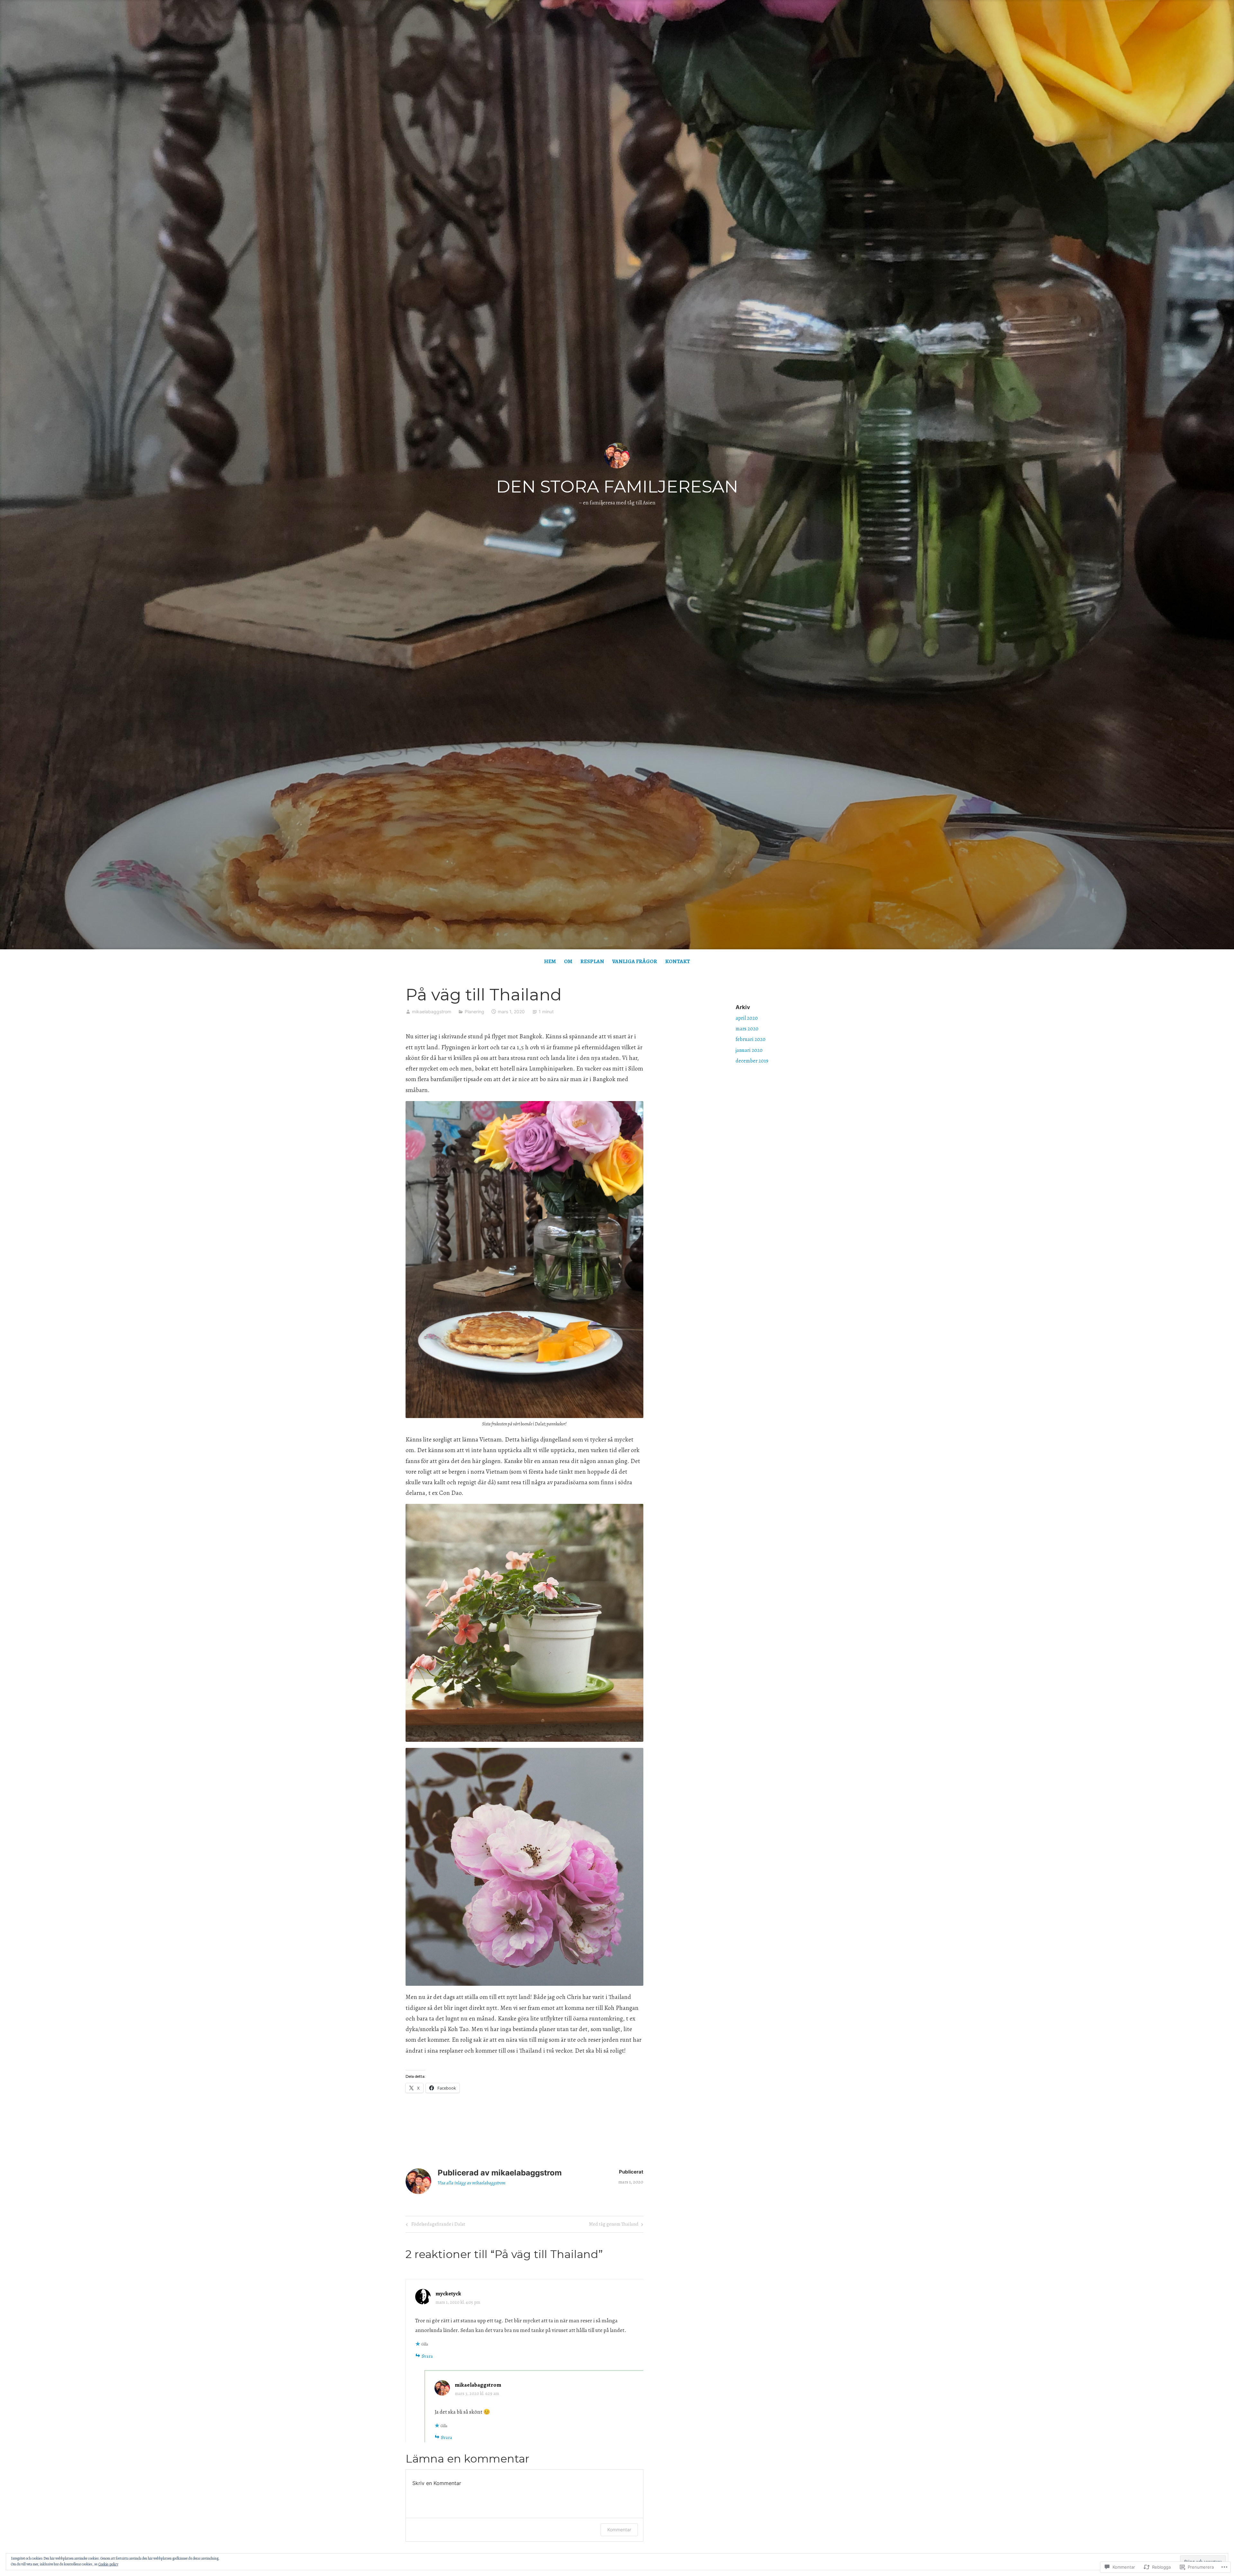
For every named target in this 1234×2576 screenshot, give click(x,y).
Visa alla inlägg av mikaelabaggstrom (472, 2183)
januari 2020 (749, 1050)
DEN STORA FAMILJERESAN (617, 486)
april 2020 (747, 1018)
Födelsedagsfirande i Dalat (435, 2225)
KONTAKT (678, 961)
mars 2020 (747, 1029)
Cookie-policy (108, 2564)
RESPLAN (592, 961)
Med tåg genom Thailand (614, 2225)
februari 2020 (751, 1039)
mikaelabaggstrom (432, 1012)
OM (568, 961)
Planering (474, 1012)
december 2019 (752, 1061)
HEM (550, 961)
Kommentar (619, 2530)
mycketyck (448, 2294)
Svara (427, 2356)
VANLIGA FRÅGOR (635, 961)
